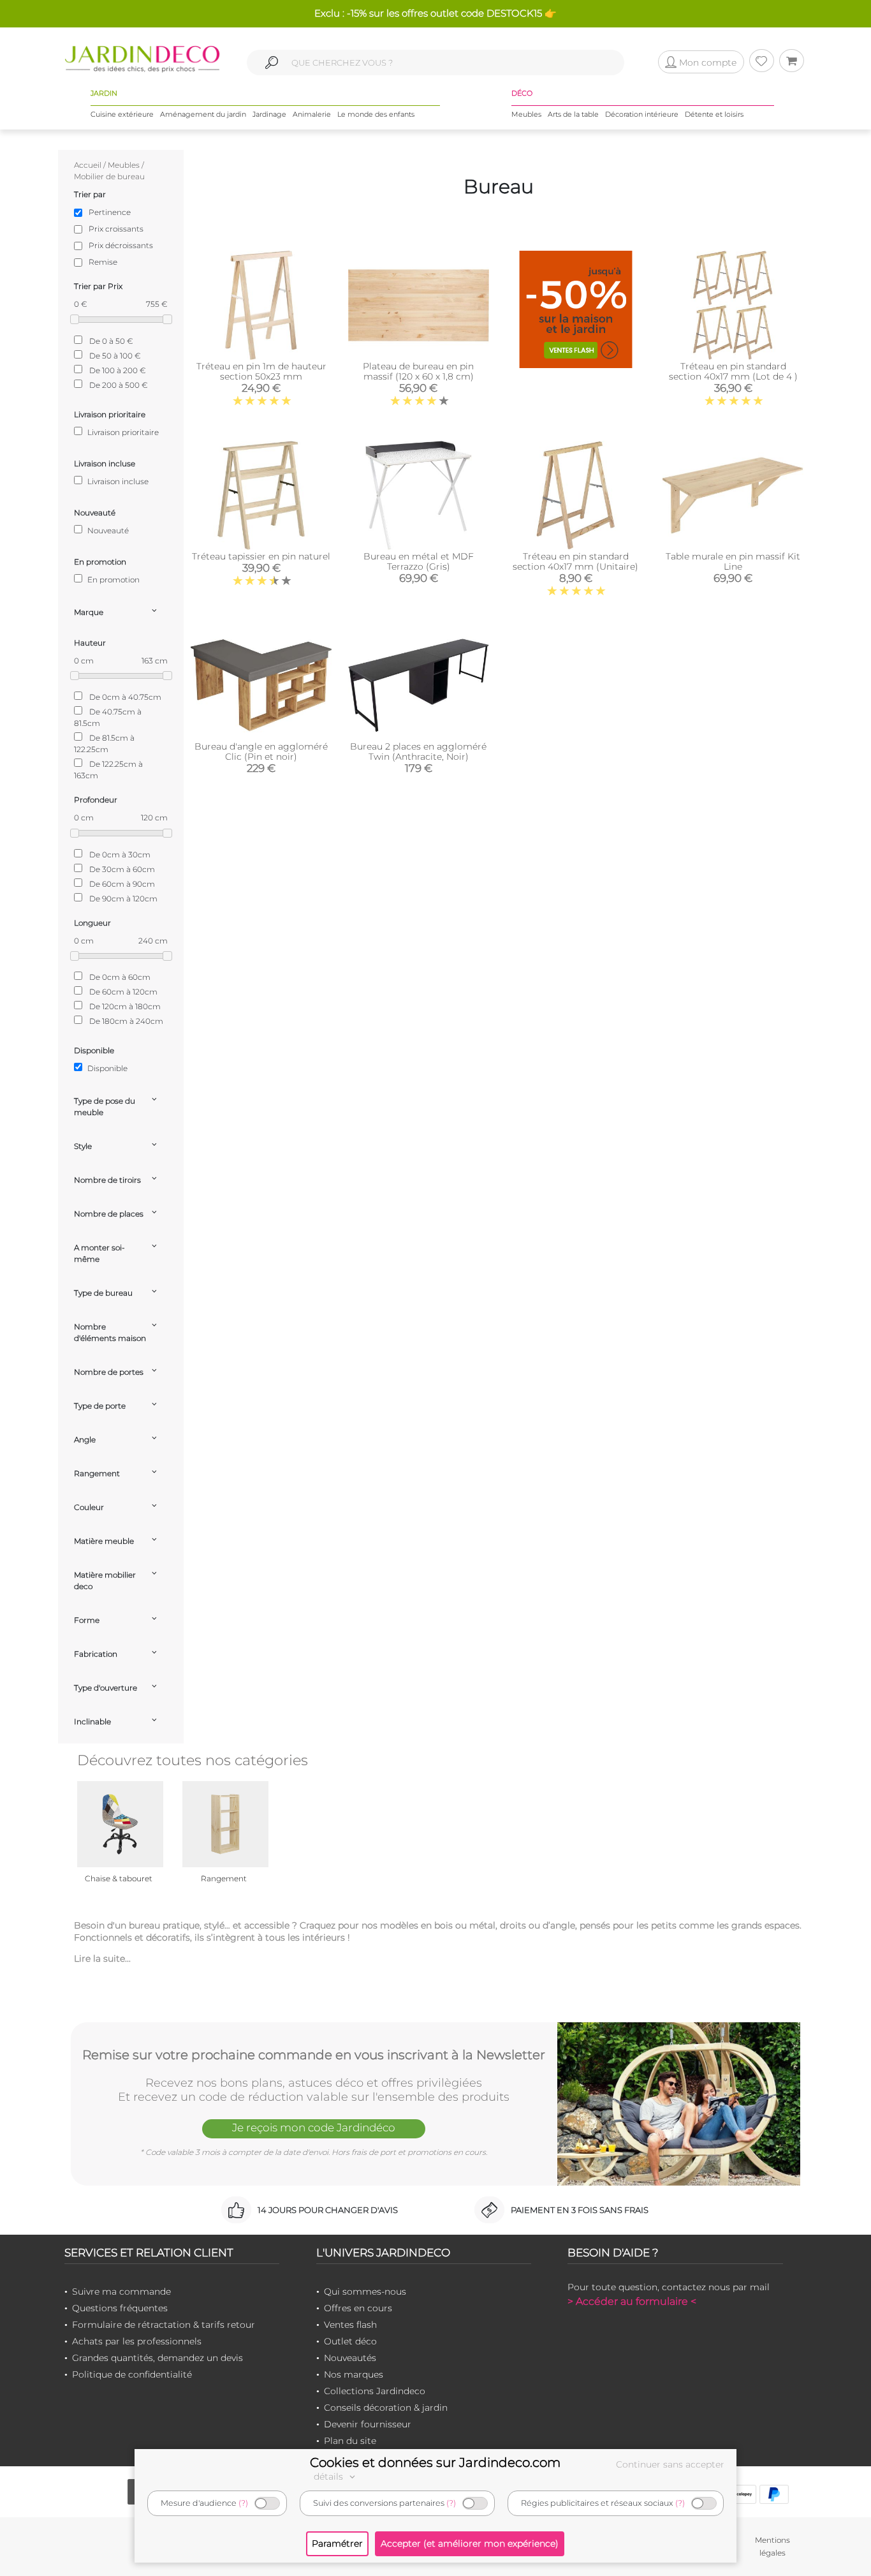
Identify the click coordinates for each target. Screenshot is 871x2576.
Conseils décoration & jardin (386, 2408)
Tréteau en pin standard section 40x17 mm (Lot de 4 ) (733, 371)
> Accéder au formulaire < (632, 2301)
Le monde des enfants (376, 114)
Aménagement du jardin (203, 114)
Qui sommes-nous (365, 2291)
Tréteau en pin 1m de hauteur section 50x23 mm (261, 371)
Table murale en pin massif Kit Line (733, 561)
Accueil (88, 165)
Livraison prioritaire (122, 432)
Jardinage (269, 114)
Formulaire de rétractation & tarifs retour (164, 2325)
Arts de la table (573, 114)
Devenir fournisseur (368, 2424)
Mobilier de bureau (109, 176)
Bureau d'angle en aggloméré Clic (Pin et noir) (261, 751)
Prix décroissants (121, 245)
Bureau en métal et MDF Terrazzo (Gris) (419, 561)
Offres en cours (358, 2308)
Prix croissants (116, 229)
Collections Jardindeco (375, 2391)
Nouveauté (107, 530)
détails (330, 2476)
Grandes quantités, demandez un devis (157, 2358)
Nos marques (354, 2374)
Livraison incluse (117, 481)
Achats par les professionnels (137, 2341)
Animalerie (312, 114)
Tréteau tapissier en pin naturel (261, 556)
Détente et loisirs (714, 114)
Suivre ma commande (121, 2291)
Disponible (106, 1068)
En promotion (113, 580)
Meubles (526, 114)
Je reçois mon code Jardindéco (314, 2128)
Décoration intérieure (642, 114)
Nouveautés (350, 2358)
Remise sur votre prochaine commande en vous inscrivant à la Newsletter (314, 2055)
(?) (243, 2503)
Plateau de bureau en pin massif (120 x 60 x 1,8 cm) (418, 371)
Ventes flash (350, 2325)
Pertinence (110, 212)
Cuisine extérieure (122, 114)
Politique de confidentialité (132, 2374)
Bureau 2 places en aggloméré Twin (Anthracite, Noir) (418, 751)
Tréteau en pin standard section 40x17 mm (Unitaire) (575, 561)
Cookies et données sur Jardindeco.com (435, 2462)
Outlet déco (350, 2341)
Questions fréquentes (120, 2308)
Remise (103, 262)
